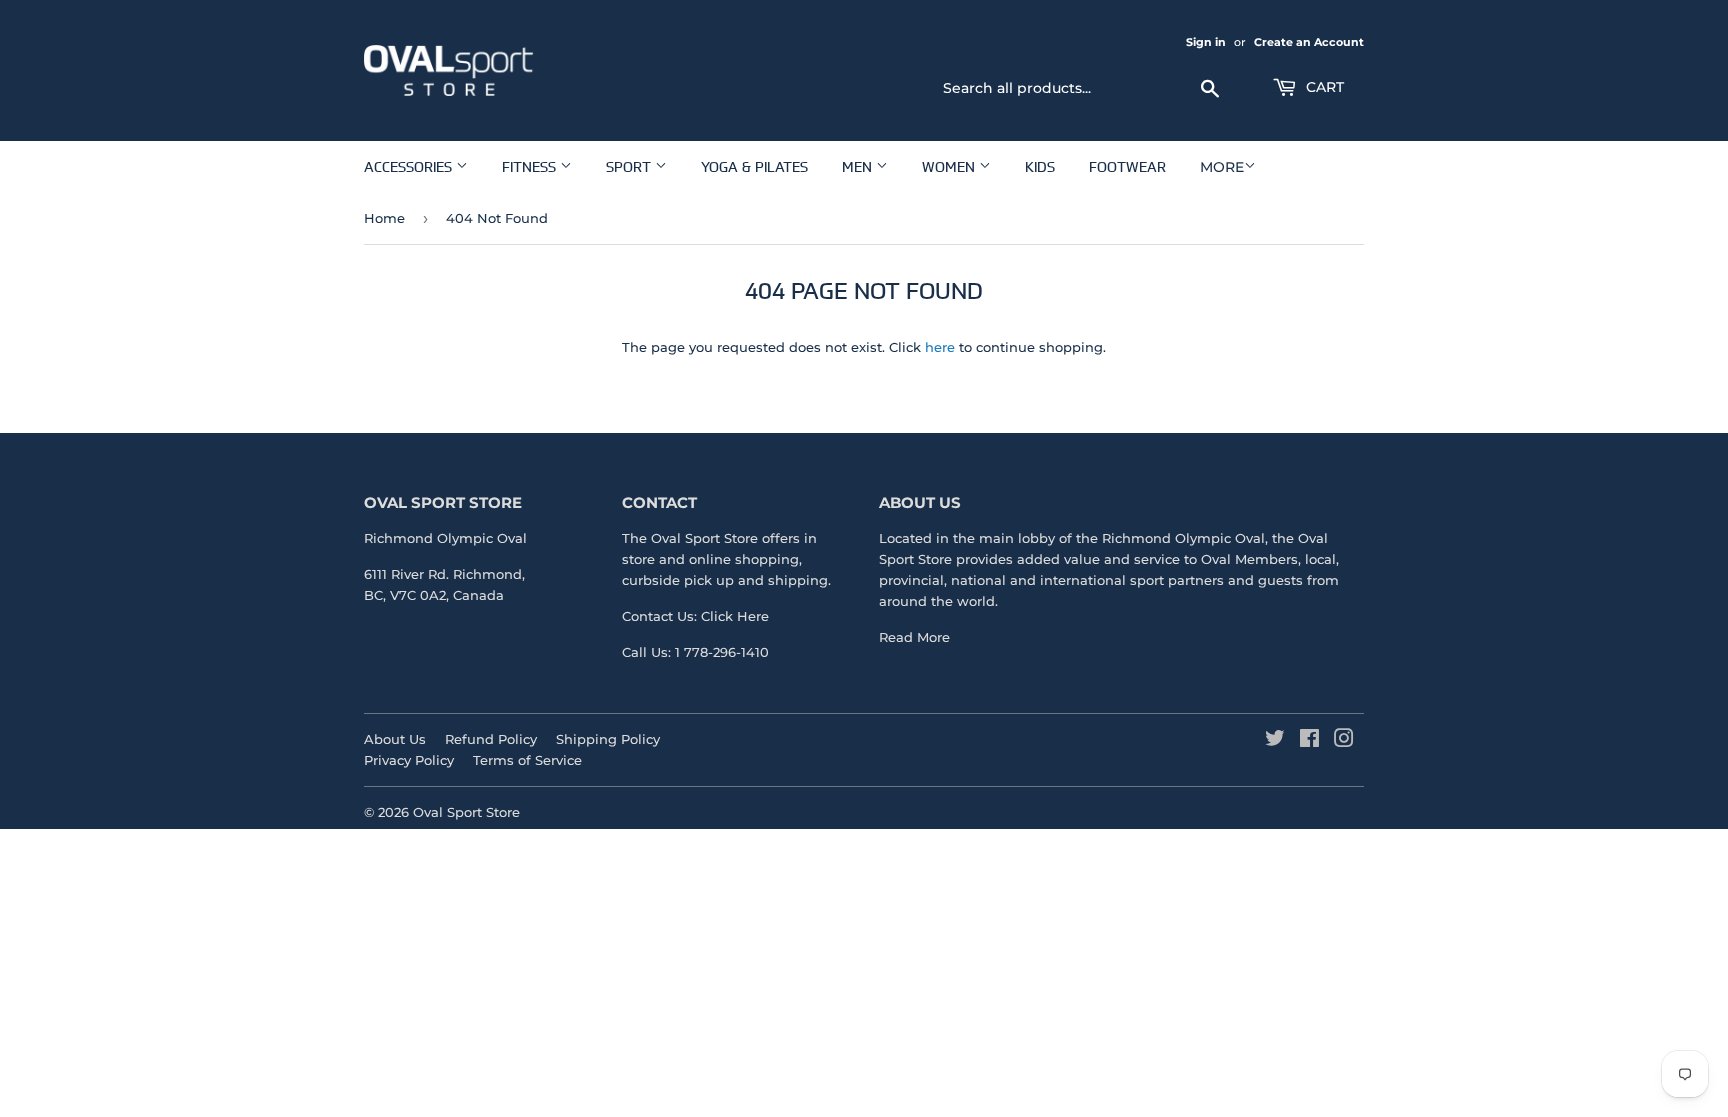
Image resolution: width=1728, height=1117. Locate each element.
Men (859, 166)
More (1222, 167)
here (940, 347)
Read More (914, 637)
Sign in (1206, 42)
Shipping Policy (608, 739)
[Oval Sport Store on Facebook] (1309, 741)
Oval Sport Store (466, 812)
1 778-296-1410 (722, 652)
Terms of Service (527, 760)
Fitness (531, 166)
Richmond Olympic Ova (1181, 538)
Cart (1323, 87)
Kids (1040, 166)
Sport (630, 166)
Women (950, 166)
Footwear (1127, 166)
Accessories (410, 166)
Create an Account (1309, 42)
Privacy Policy (409, 760)
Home (384, 218)
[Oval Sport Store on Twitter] (1275, 741)
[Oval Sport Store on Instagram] (1344, 741)
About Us (395, 739)
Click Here (735, 616)
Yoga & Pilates (754, 166)
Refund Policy (491, 739)
